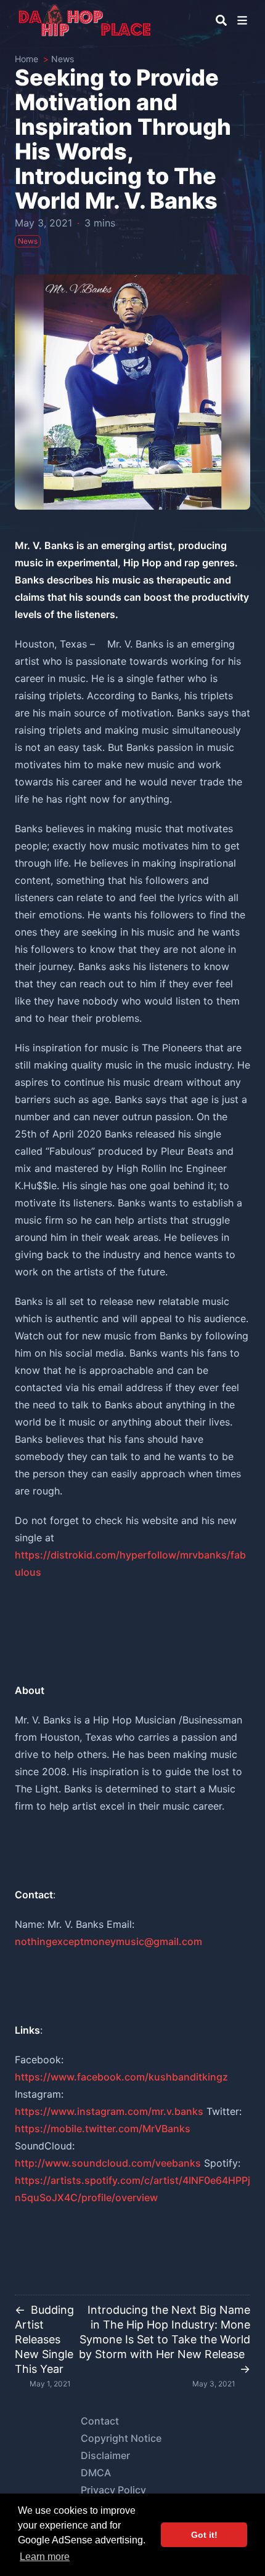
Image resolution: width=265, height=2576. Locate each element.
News (63, 59)
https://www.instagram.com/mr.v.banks (109, 2111)
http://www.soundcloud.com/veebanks (108, 2163)
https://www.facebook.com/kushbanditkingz (121, 2077)
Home (26, 59)
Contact (100, 2421)
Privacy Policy (113, 2490)
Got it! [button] (204, 2535)
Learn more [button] (45, 2557)
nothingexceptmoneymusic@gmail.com (108, 1941)
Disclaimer (105, 2455)
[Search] (221, 20)
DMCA (96, 2473)
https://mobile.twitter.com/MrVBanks (103, 2129)
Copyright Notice (121, 2438)
